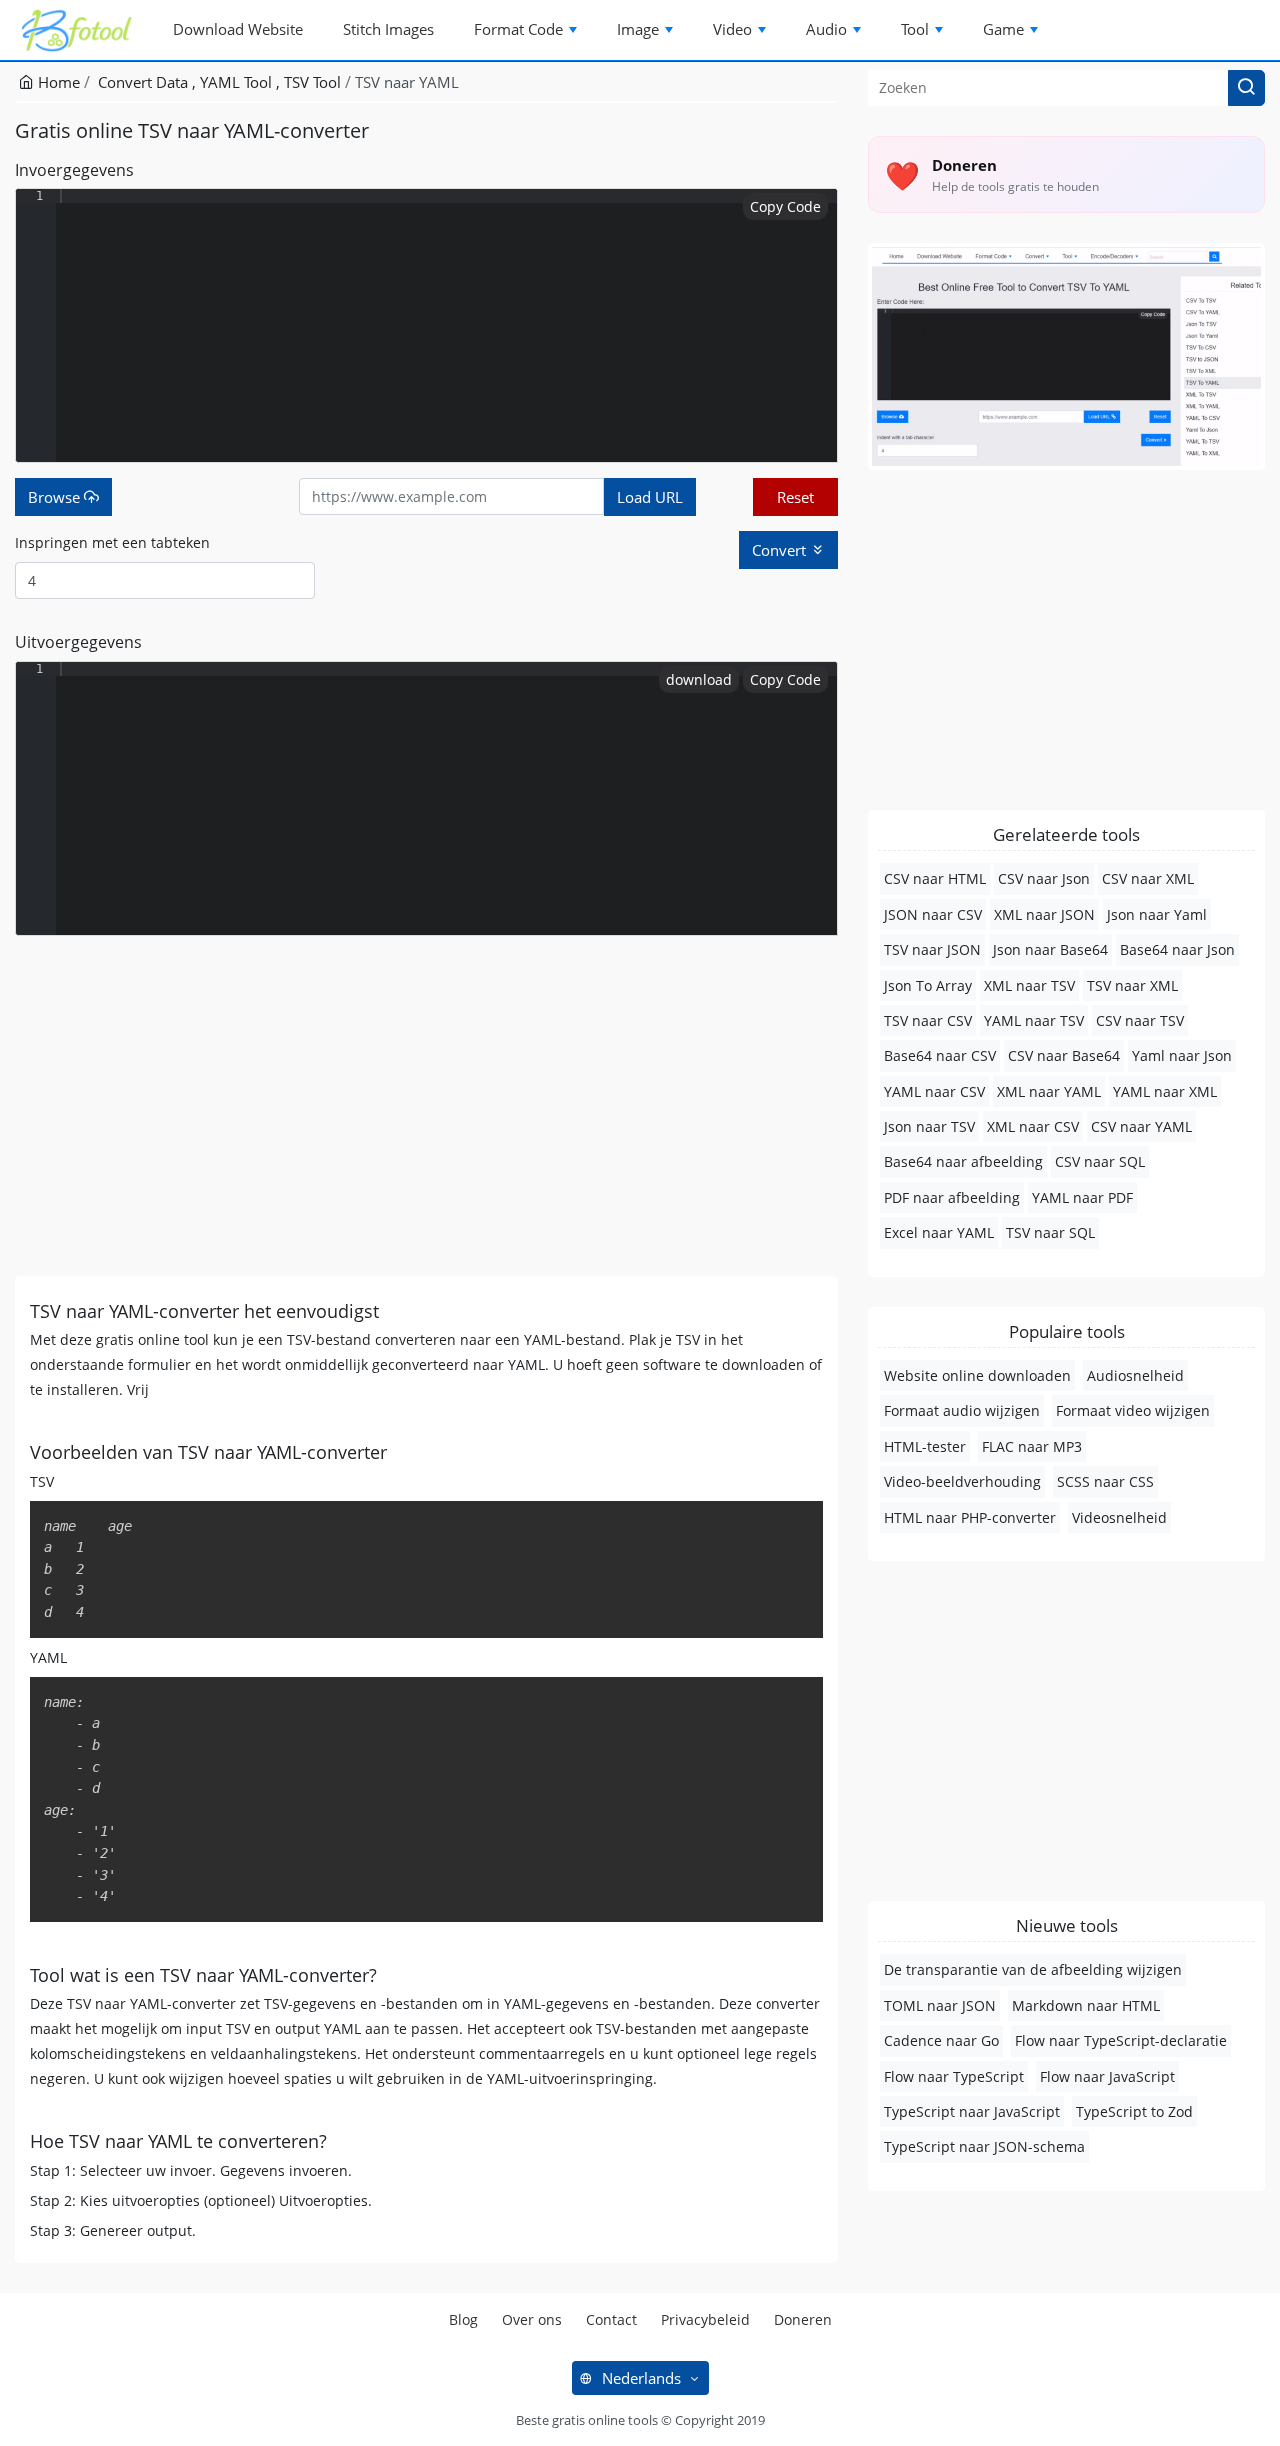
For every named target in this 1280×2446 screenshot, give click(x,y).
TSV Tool (312, 82)
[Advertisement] (426, 1106)
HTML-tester (925, 1446)
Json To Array (928, 985)
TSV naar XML (1132, 985)
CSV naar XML (1148, 878)
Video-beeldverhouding (962, 1481)
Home (57, 82)
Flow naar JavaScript (1107, 2076)
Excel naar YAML (939, 1232)
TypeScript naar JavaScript (972, 2111)
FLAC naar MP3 (1032, 1446)
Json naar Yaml (1157, 914)
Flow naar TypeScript (954, 2076)
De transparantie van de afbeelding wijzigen (1033, 1969)
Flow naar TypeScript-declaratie (1121, 2040)
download (699, 679)
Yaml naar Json (1182, 1055)
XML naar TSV (1029, 985)
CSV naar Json (1044, 878)
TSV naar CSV (928, 1020)
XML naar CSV (1033, 1126)
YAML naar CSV (934, 1091)
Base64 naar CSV (940, 1055)
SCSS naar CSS (1105, 1481)
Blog (463, 2319)
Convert (781, 550)
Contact (611, 2319)
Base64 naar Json (1177, 949)
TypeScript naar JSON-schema (984, 2146)
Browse (56, 497)
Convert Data (145, 82)
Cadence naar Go (941, 2040)
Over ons (532, 2319)
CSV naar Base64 (1064, 1055)
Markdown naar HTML (1086, 2005)
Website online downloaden (977, 1375)
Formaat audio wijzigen (962, 1410)
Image (638, 29)
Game (1003, 29)
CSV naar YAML (1141, 1126)
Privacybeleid (705, 2319)
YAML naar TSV (1034, 1020)
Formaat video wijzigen (1133, 1410)
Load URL (650, 497)
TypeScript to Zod (1134, 2111)
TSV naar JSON (932, 949)
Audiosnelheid (1135, 1375)
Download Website (238, 29)
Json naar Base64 (1050, 949)
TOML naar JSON (940, 2005)
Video (732, 29)
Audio (826, 29)
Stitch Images (388, 29)
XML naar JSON (1044, 914)
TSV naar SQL (1050, 1232)
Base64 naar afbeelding (963, 1161)
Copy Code (785, 206)
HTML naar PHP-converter (970, 1517)
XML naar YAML (1049, 1091)
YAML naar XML (1165, 1091)
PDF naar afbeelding (952, 1197)
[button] (1246, 88)
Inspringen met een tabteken (112, 542)
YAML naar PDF (1082, 1197)
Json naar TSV (929, 1126)
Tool (915, 29)
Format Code (518, 29)
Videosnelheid (1119, 1517)
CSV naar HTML (935, 878)
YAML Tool (238, 82)
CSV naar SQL (1100, 1161)
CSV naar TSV (1140, 1020)
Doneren (803, 2319)
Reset (795, 497)
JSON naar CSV (933, 914)
